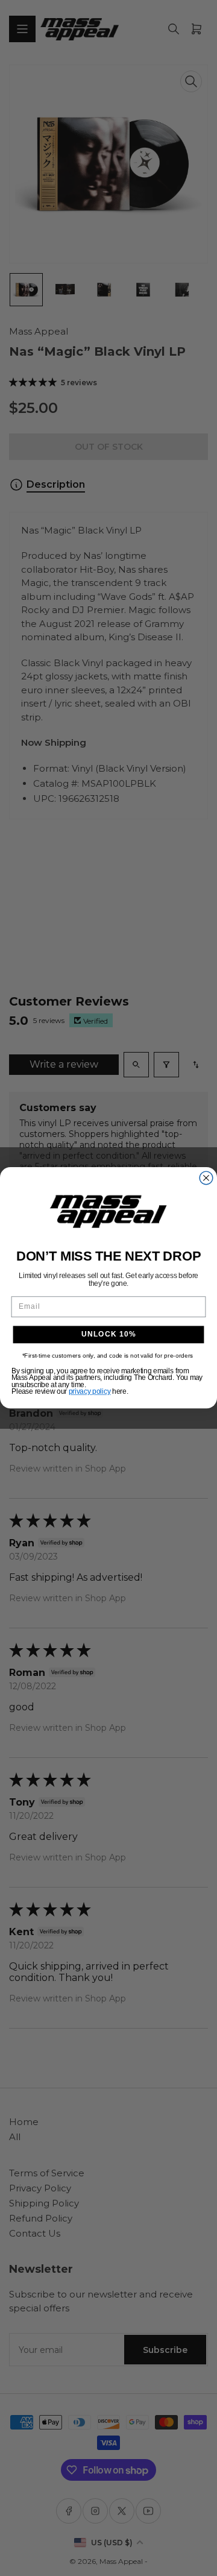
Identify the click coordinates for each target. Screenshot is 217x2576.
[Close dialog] (206, 1178)
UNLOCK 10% (109, 1335)
